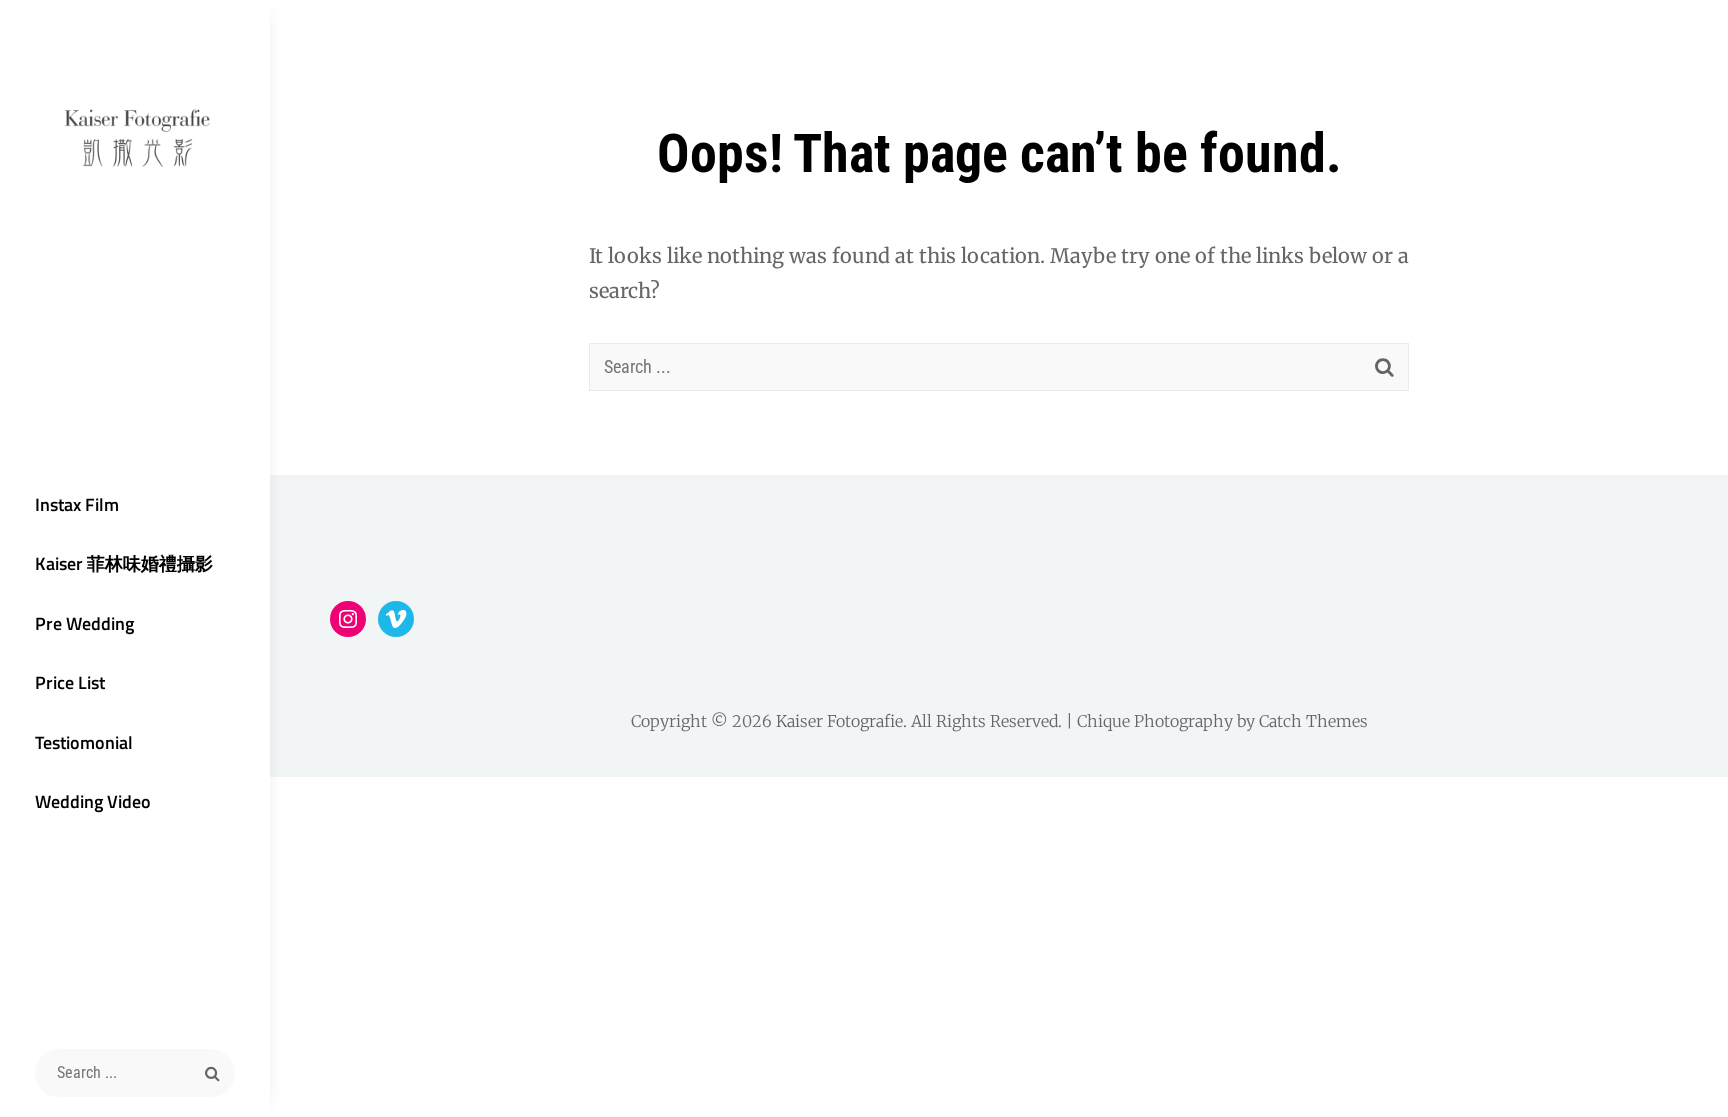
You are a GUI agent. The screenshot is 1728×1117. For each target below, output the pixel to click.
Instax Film (77, 504)
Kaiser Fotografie (839, 721)
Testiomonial (84, 742)
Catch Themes (1313, 721)
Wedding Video (93, 801)
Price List (70, 682)
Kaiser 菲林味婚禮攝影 (124, 563)
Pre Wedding (84, 623)
